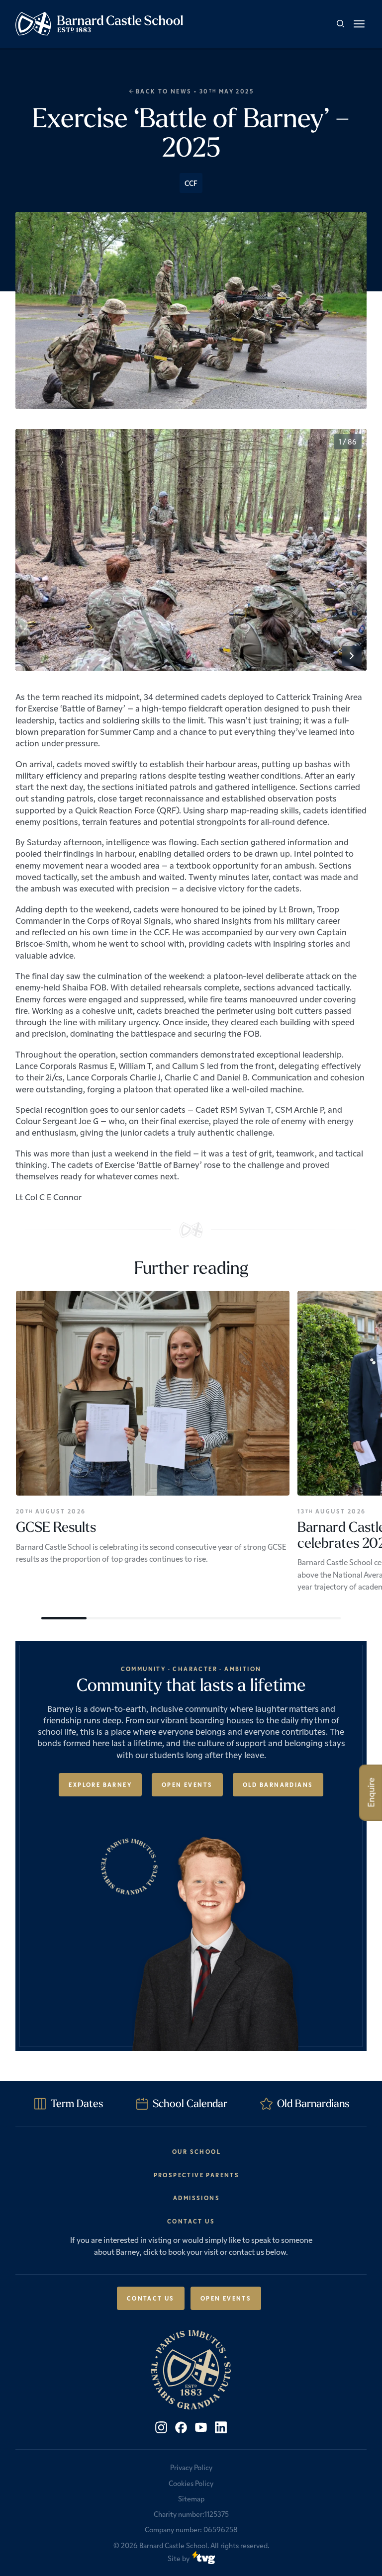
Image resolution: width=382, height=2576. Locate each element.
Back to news (164, 91)
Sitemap (191, 2498)
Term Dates (77, 2103)
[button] (359, 24)
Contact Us (151, 2298)
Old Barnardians (278, 1784)
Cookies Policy (191, 2483)
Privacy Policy (191, 2467)
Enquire (371, 1792)
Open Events (187, 1784)
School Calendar (190, 2103)
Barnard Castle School (173, 2545)
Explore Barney (100, 1784)
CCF (191, 183)
